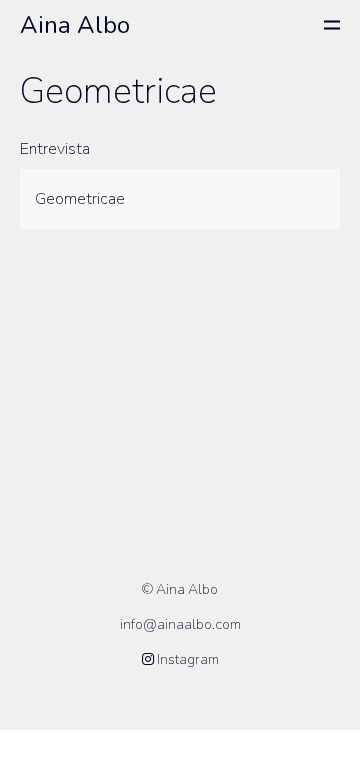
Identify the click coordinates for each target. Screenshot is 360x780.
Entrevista (55, 149)
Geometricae (80, 199)
